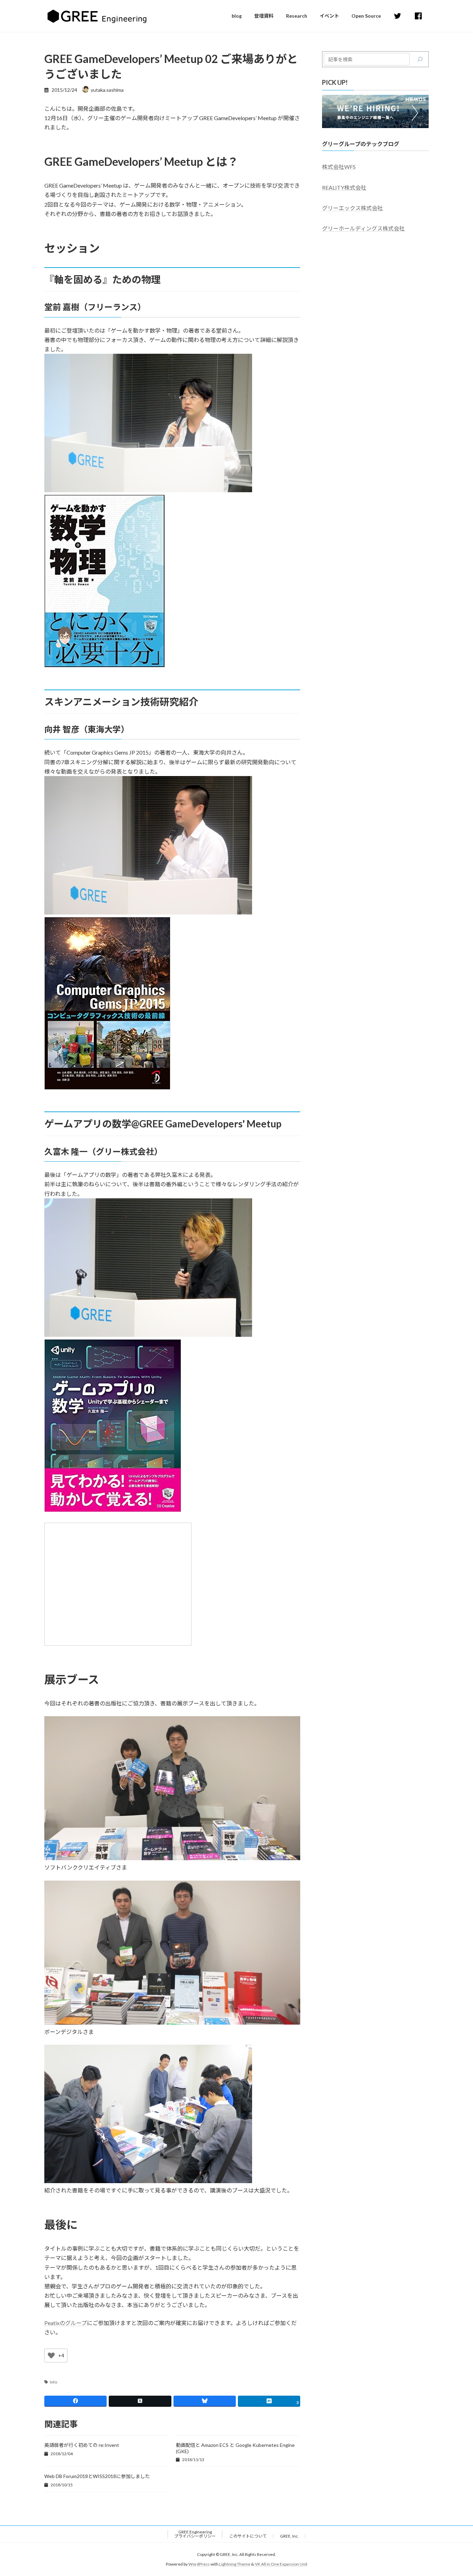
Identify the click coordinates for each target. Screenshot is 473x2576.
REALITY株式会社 (344, 187)
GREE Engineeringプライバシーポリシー (195, 2534)
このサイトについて (248, 2536)
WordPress (199, 2564)
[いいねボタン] (51, 2356)
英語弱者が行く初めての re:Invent (82, 2445)
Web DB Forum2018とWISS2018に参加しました (97, 2476)
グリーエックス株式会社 (352, 208)
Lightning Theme (235, 2564)
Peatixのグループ (66, 2323)
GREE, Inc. (289, 2536)
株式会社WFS (339, 167)
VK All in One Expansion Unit (281, 2564)
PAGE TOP (456, 2492)
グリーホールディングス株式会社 (363, 228)
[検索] (420, 59)
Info (53, 2382)
